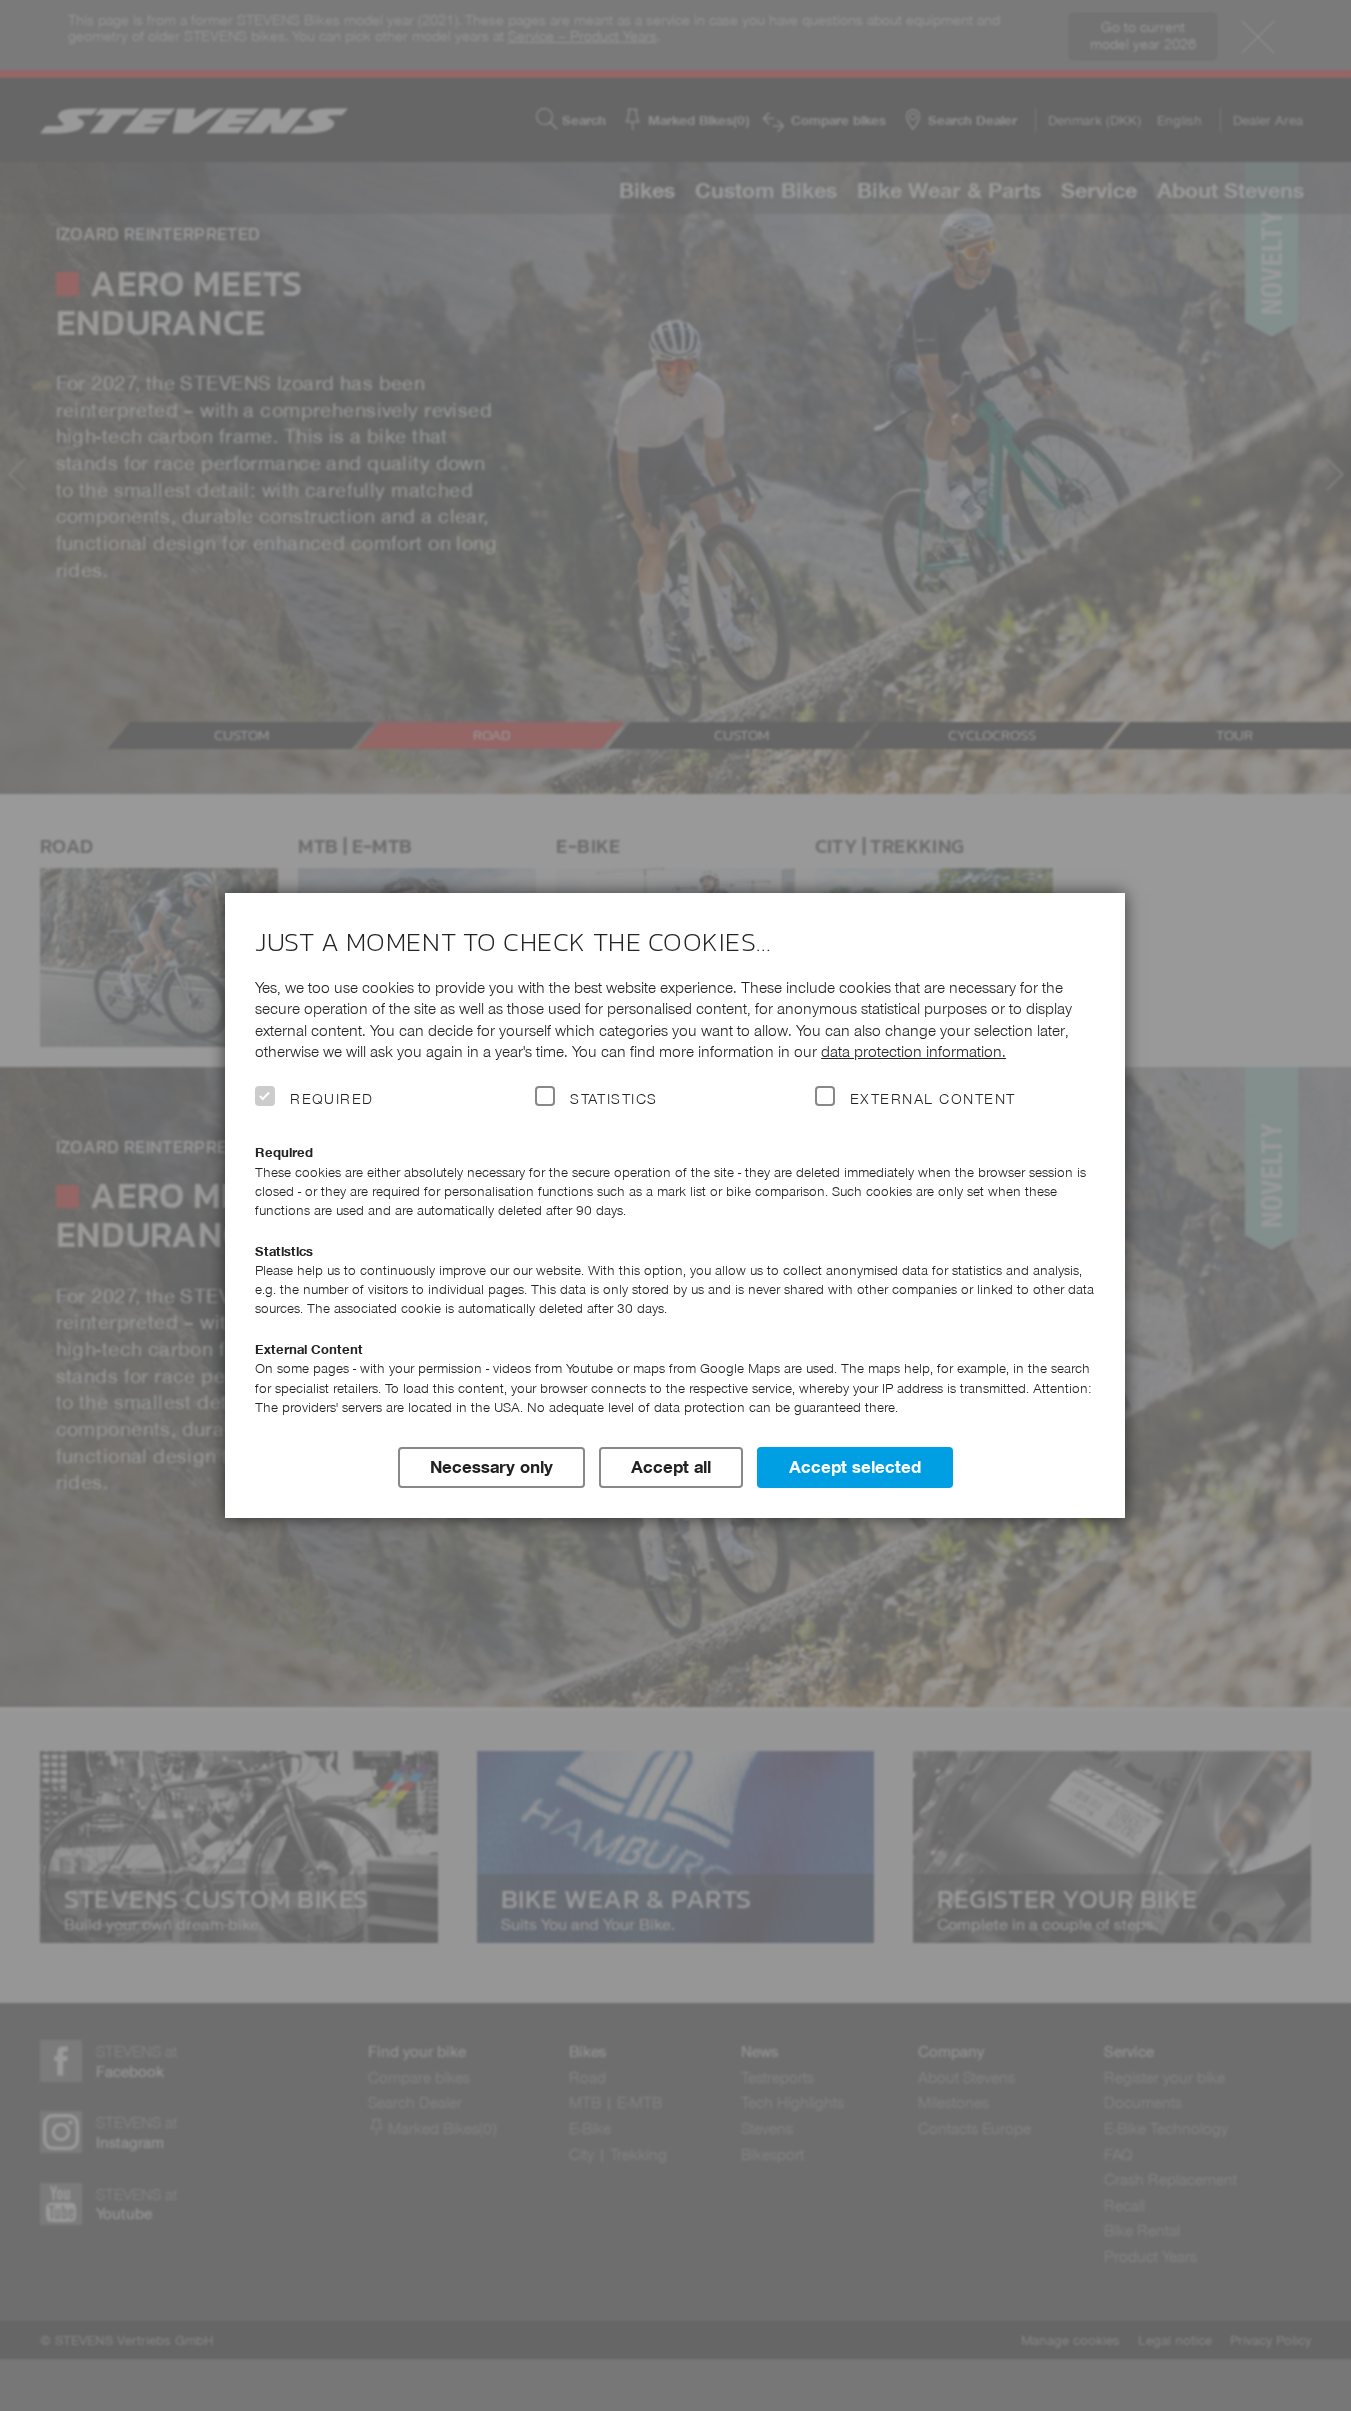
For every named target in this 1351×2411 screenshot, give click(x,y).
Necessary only (491, 1467)
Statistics (614, 1099)
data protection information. (913, 1051)
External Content (932, 1099)
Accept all (671, 1467)
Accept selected (855, 1467)
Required (332, 1099)
